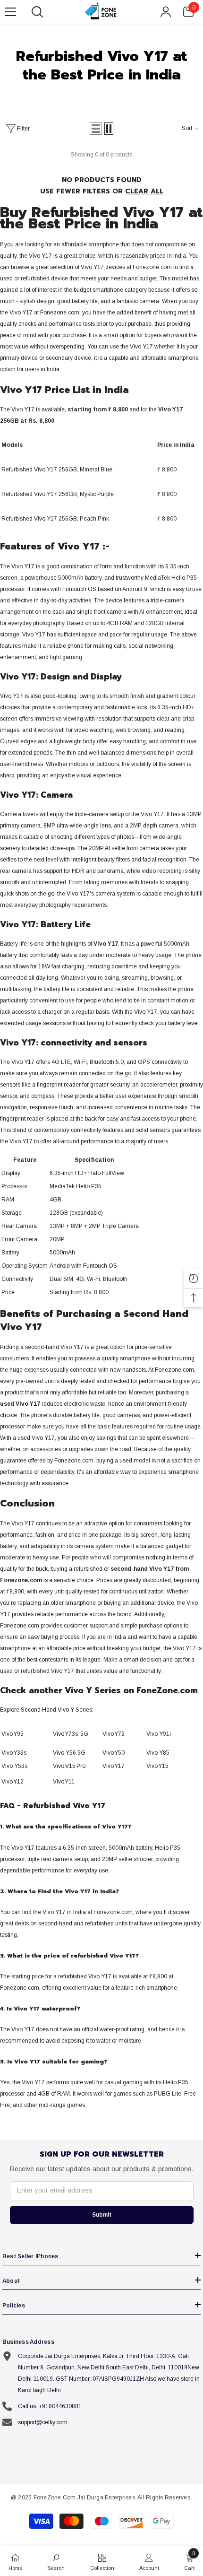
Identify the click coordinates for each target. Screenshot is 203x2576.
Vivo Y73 (114, 1734)
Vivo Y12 (13, 1782)
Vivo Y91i (159, 1734)
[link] (56, 2561)
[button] (96, 129)
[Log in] (166, 12)
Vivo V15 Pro (69, 1766)
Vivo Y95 (13, 1734)
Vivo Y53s (14, 1766)
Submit (102, 2215)
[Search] (37, 12)
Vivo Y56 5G (69, 1753)
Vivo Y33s (14, 1753)
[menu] (10, 12)
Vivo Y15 (157, 1766)
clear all (144, 191)
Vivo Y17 (114, 1766)
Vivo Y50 (114, 1753)
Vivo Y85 (158, 1753)
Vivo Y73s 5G (71, 1734)
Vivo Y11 (64, 1782)
